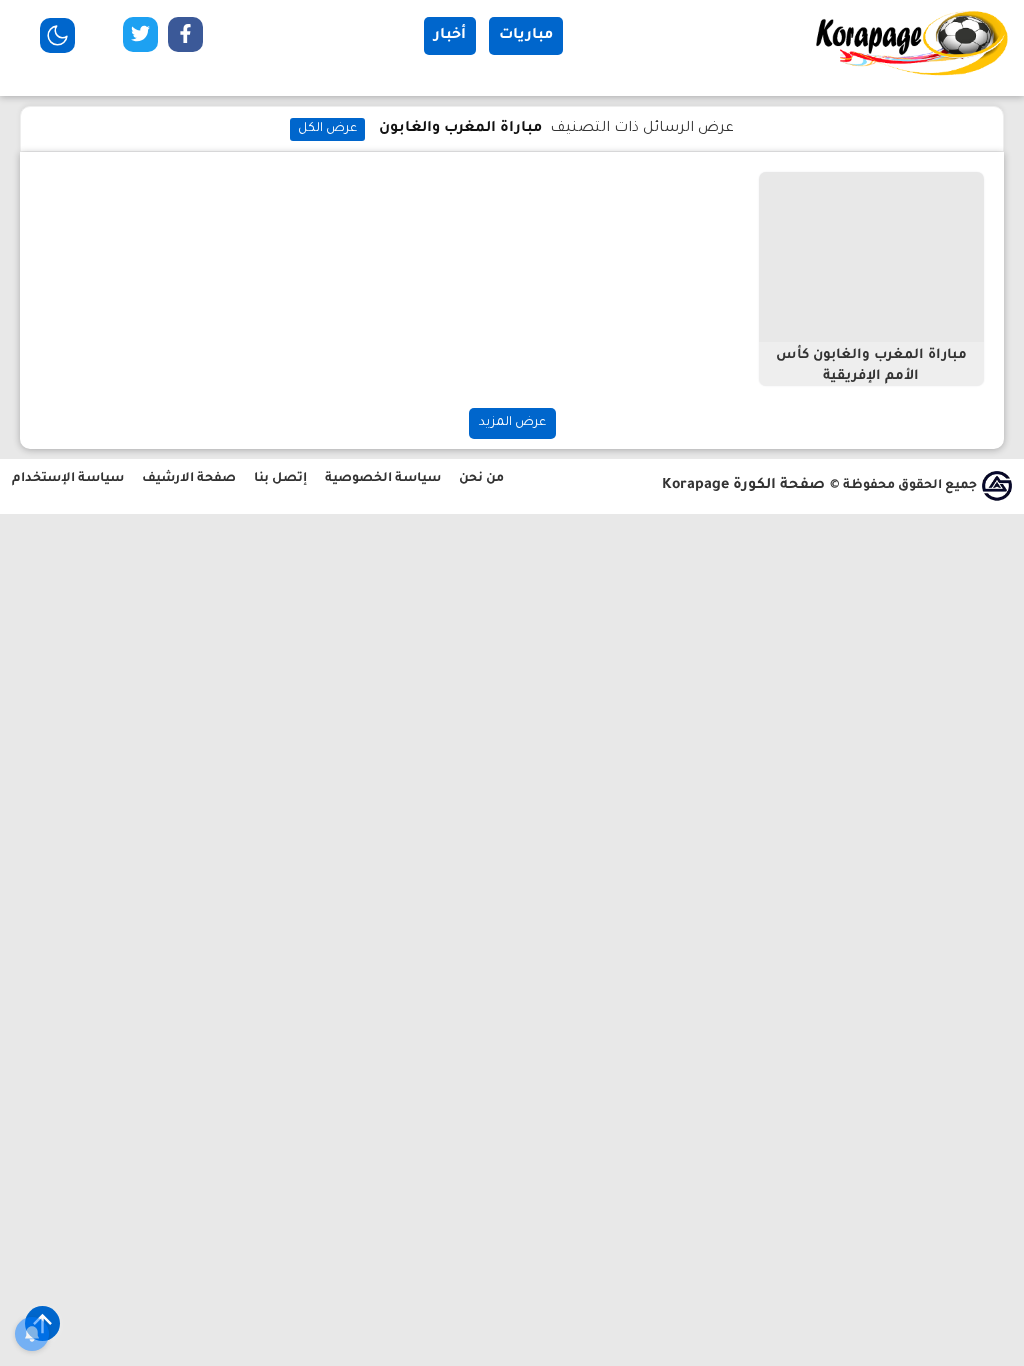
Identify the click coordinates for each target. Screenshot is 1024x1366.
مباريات (526, 36)
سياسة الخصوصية (383, 479)
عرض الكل (327, 129)
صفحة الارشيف (189, 479)
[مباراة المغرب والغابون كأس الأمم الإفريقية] (871, 257)
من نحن (481, 479)
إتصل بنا (280, 479)
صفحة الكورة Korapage (743, 486)
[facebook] (185, 39)
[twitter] (140, 39)
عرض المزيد (512, 423)
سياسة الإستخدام (68, 479)
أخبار (450, 36)
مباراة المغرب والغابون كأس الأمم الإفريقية (871, 366)
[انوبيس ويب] (997, 486)
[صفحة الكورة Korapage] (914, 75)
